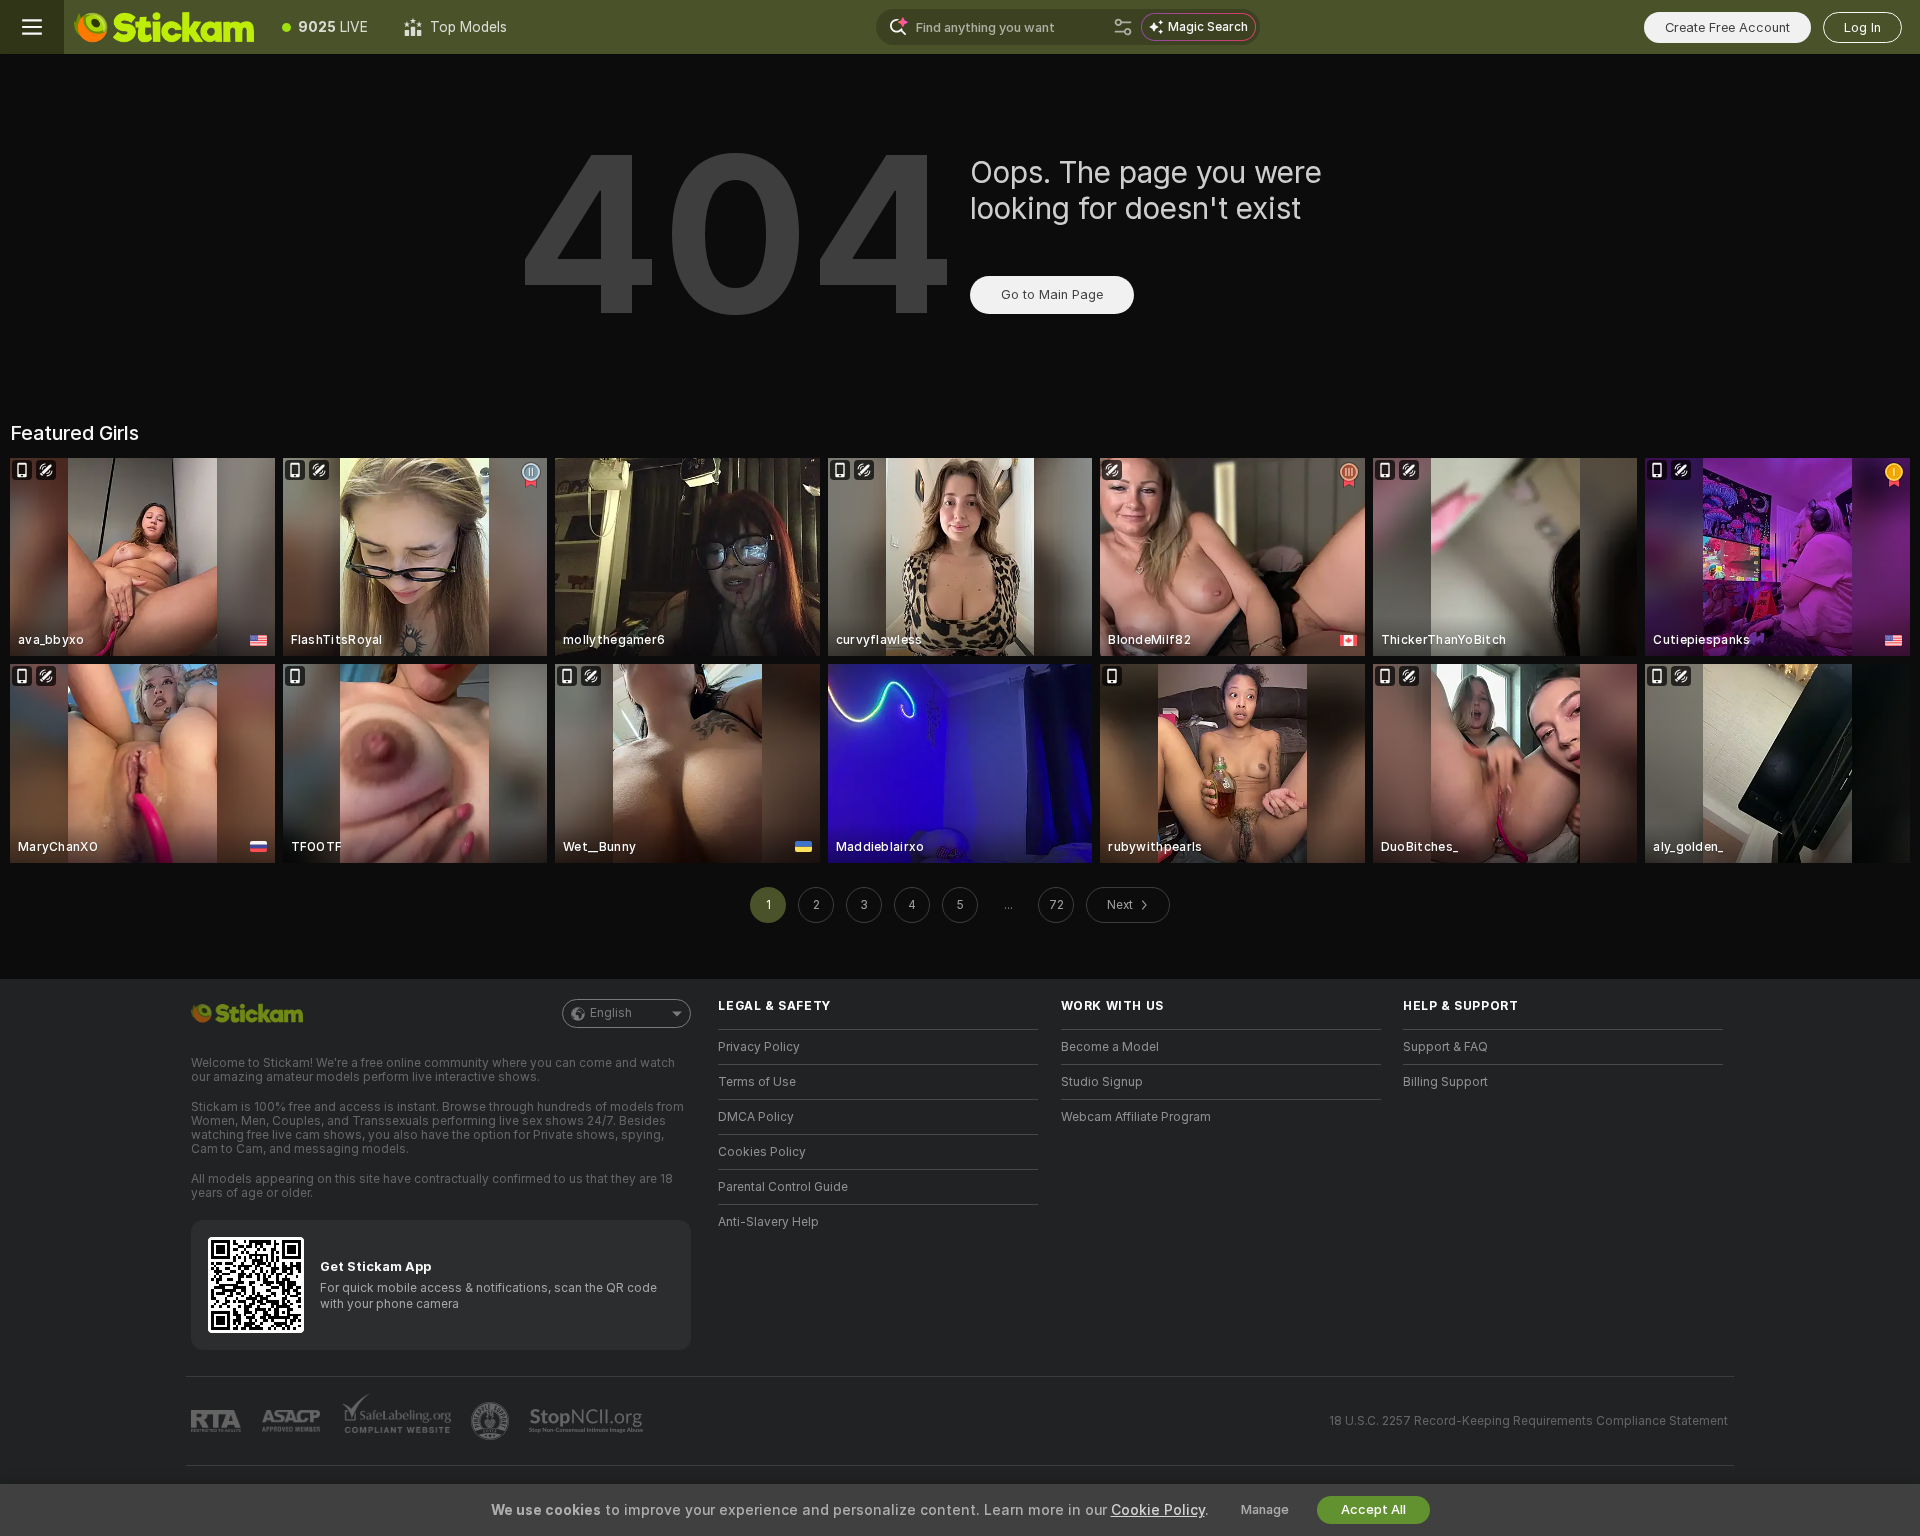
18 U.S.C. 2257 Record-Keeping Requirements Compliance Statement (1528, 1421)
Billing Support (1445, 1082)
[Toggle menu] (32, 27)
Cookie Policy (1158, 1510)
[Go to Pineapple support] (492, 1421)
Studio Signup (1102, 1082)
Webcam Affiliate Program (1136, 1117)
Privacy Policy (759, 1047)
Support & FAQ (1445, 1047)
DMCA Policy (756, 1117)
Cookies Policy (762, 1152)
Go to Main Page (1052, 294)
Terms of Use (757, 1082)
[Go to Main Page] (164, 27)
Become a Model (1110, 1047)
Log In (1862, 27)
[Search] (1123, 27)
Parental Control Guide (783, 1187)
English (611, 1013)
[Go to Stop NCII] (588, 1421)
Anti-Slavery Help (768, 1222)
